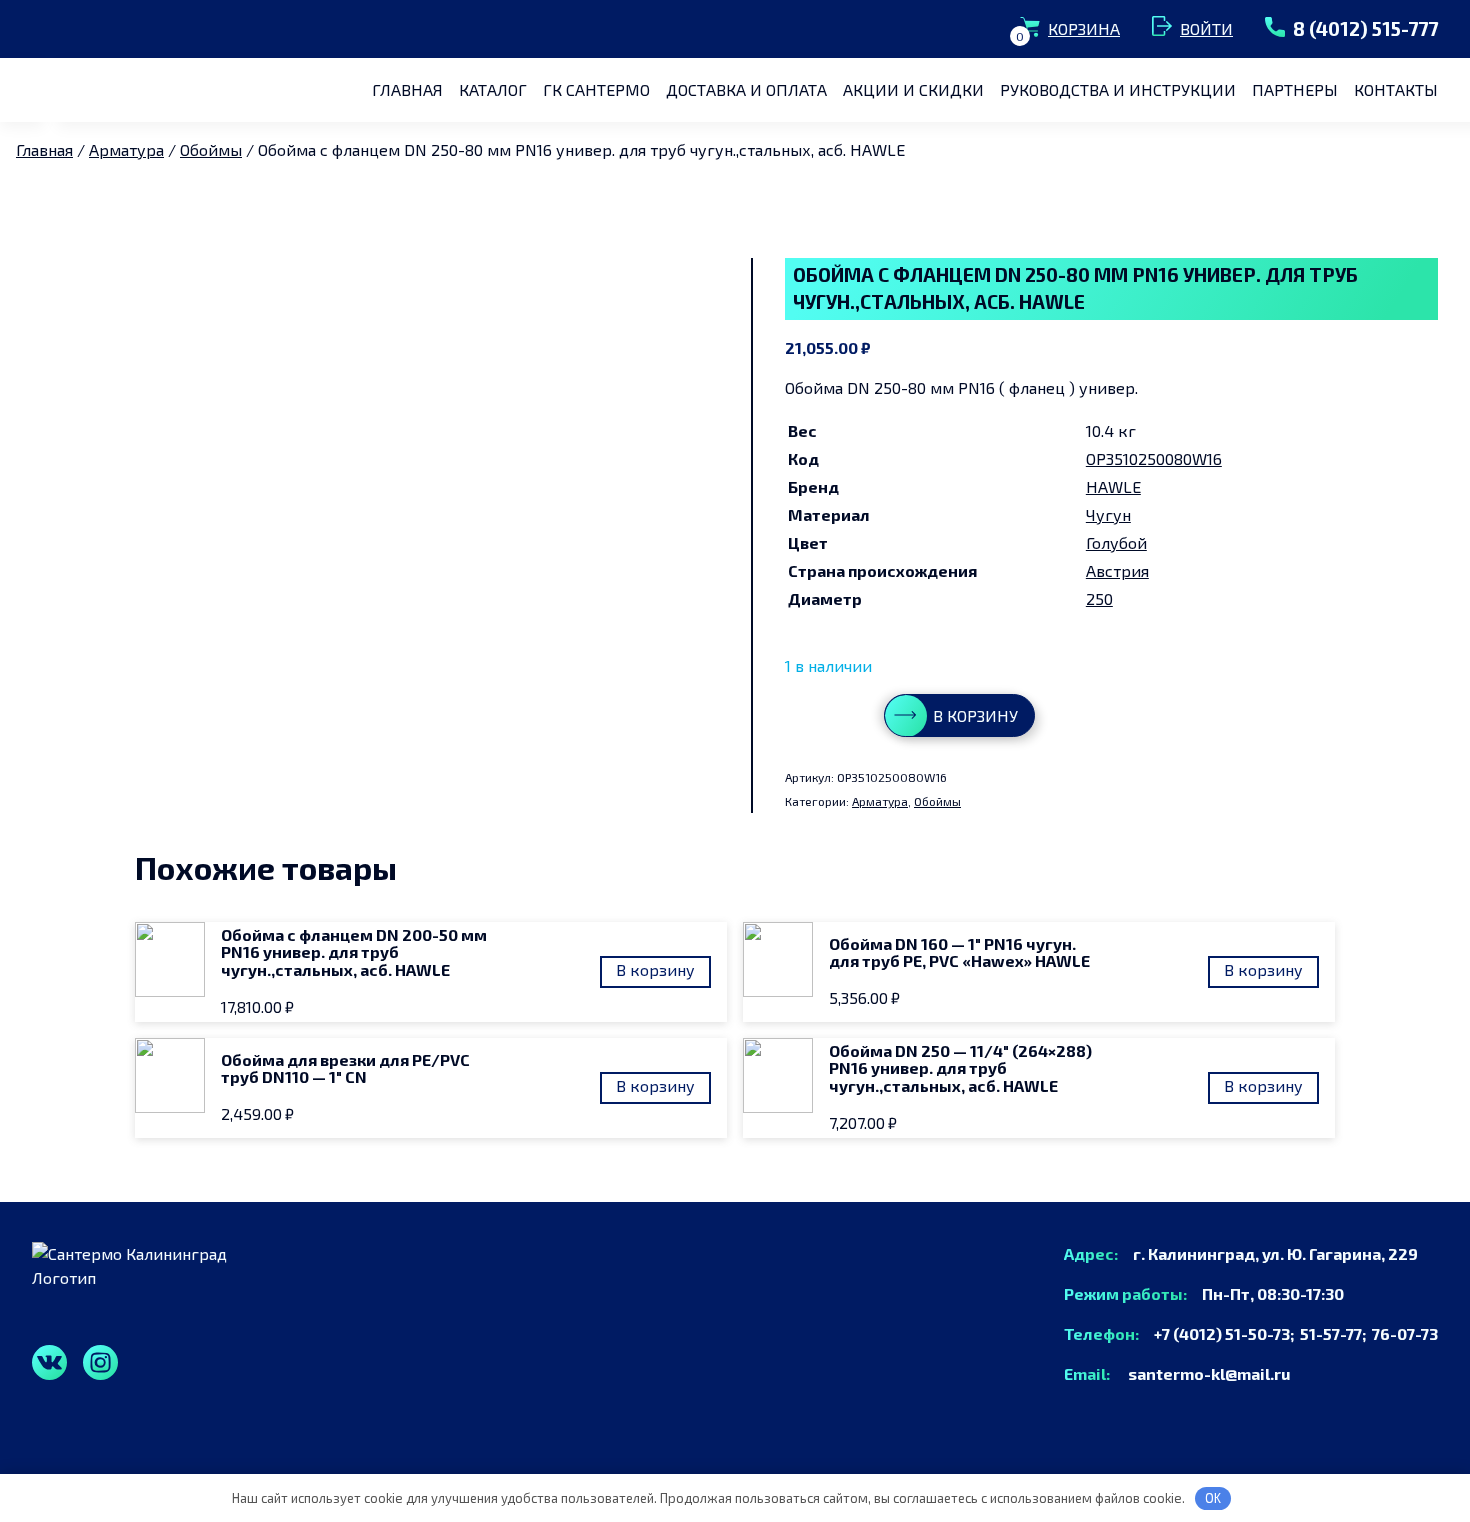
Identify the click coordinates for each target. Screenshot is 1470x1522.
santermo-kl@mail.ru (1201, 1373)
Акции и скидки (913, 89)
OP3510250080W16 (1154, 458)
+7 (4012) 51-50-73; (1221, 1333)
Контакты (1396, 89)
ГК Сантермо (596, 89)
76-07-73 (1405, 1333)
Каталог (493, 89)
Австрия (1117, 570)
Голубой (1116, 542)
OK (1213, 1498)
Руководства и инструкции (1118, 89)
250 (1099, 598)
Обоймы (211, 149)
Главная (407, 89)
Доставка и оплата (746, 89)
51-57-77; (1336, 1333)
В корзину (975, 715)
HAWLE (1113, 486)
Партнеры (1295, 89)
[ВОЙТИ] (1166, 29)
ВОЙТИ (1206, 28)
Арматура (126, 149)
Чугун (1108, 514)
